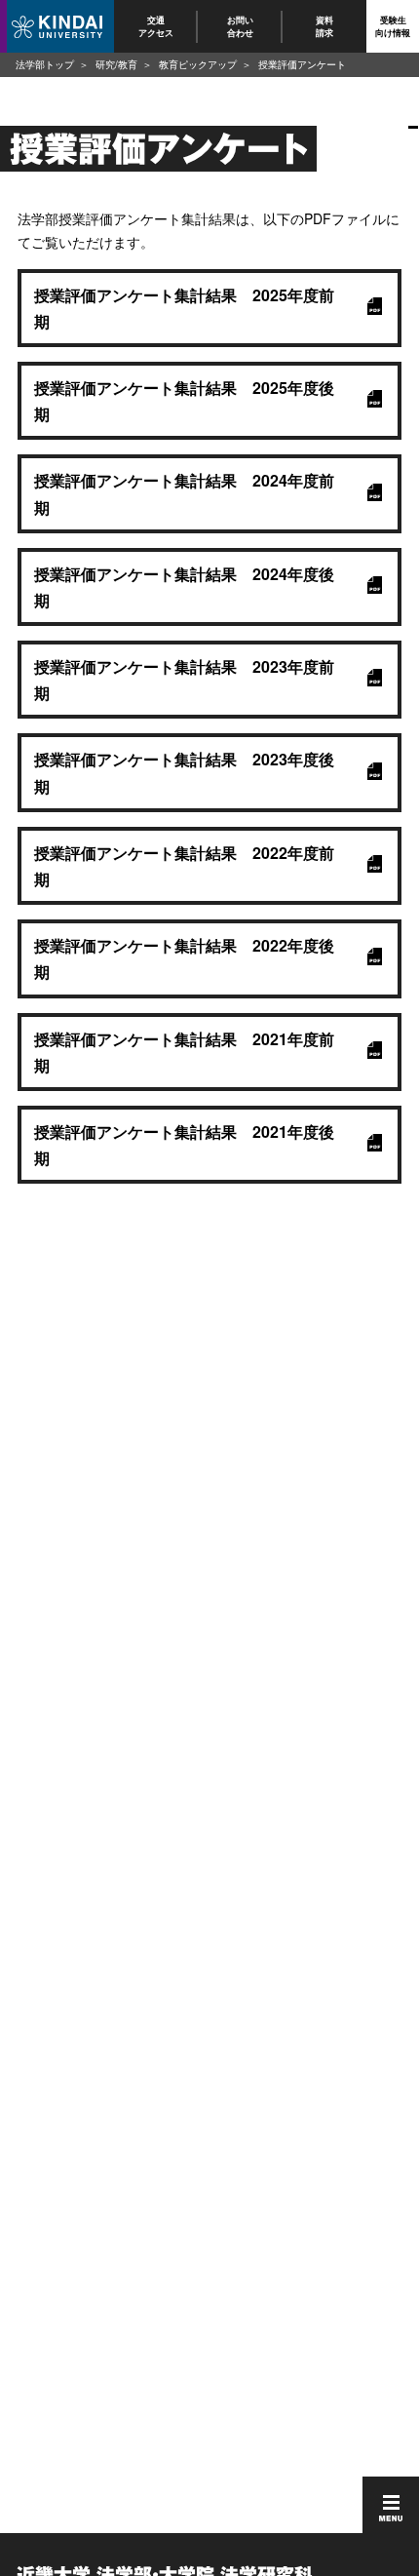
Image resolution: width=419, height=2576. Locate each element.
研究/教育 (116, 64)
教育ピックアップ (198, 64)
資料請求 (324, 26)
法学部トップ (45, 64)
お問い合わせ (240, 26)
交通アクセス (156, 26)
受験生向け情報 (393, 26)
